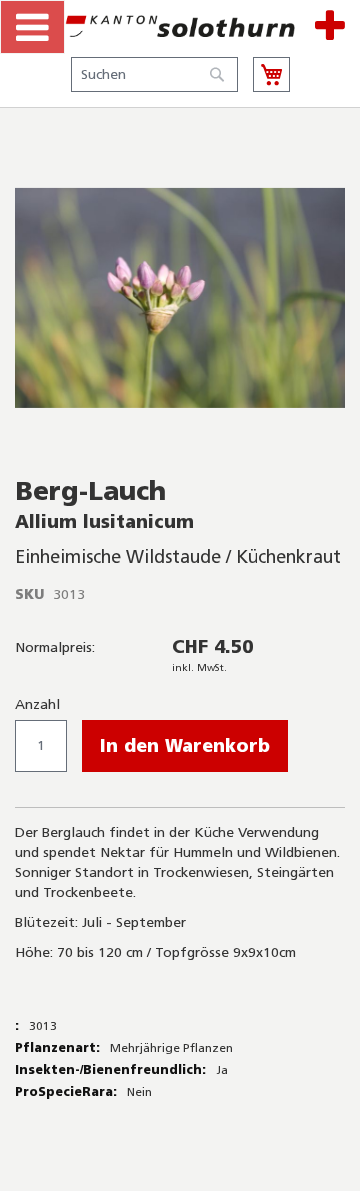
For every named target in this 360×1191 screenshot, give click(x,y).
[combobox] (154, 74)
